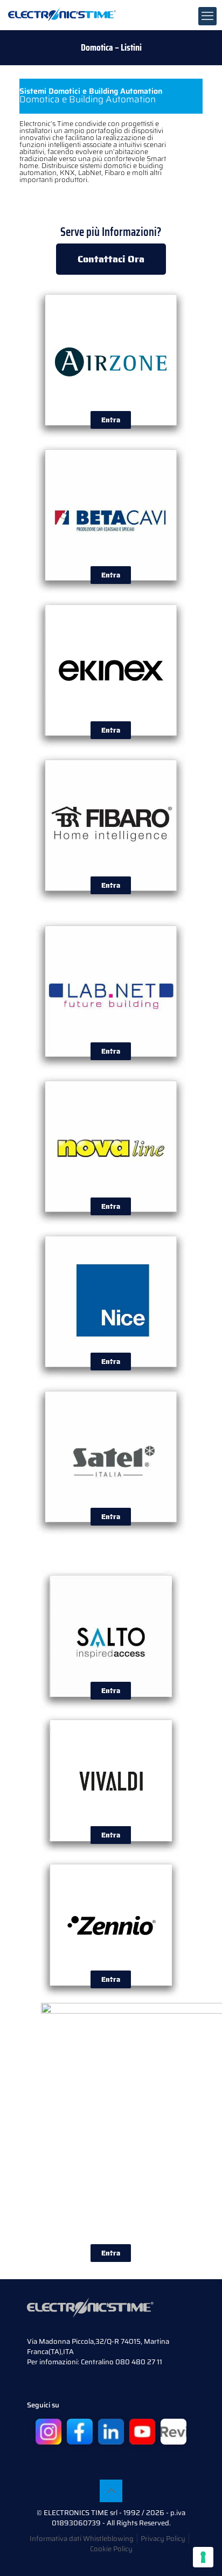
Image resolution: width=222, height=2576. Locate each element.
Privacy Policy (163, 2539)
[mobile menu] (207, 16)
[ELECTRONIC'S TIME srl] (62, 13)
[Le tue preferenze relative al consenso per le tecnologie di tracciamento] (203, 2557)
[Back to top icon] (111, 2491)
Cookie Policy (111, 2549)
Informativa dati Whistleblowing (82, 2539)
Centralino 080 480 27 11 (122, 2362)
